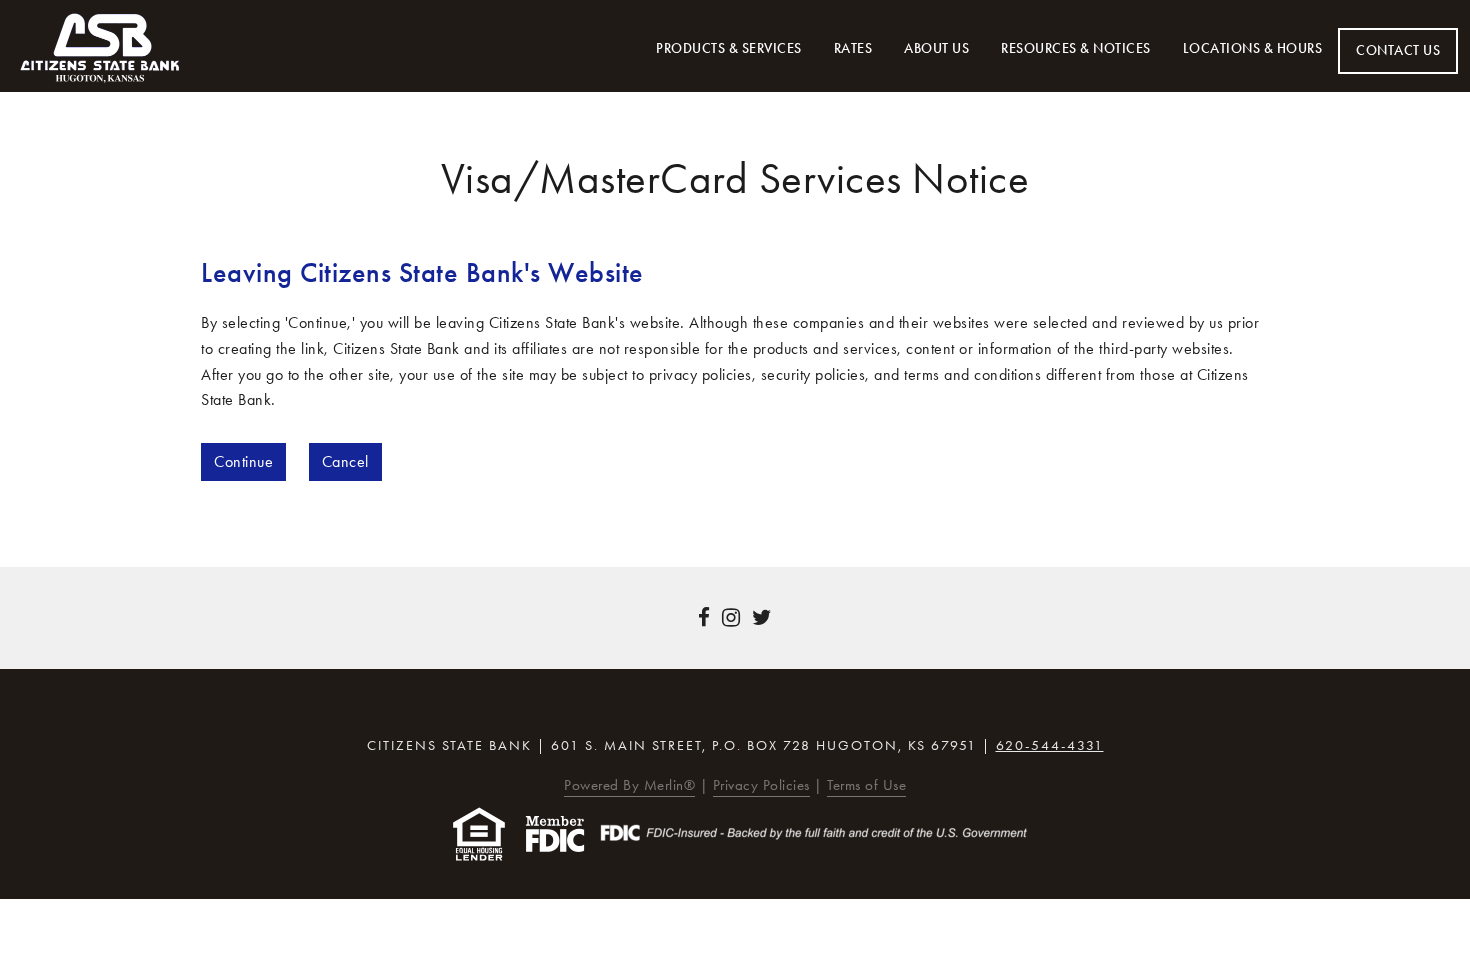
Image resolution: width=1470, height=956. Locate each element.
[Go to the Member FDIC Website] (555, 832)
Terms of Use (866, 785)
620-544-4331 (1050, 745)
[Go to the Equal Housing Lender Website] (479, 832)
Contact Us (1398, 50)
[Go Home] (99, 48)
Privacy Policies (761, 785)
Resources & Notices (1076, 48)
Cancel (345, 461)
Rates (853, 48)
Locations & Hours (1253, 48)
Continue (243, 461)
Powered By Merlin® (629, 785)
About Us (936, 48)
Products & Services (729, 48)
